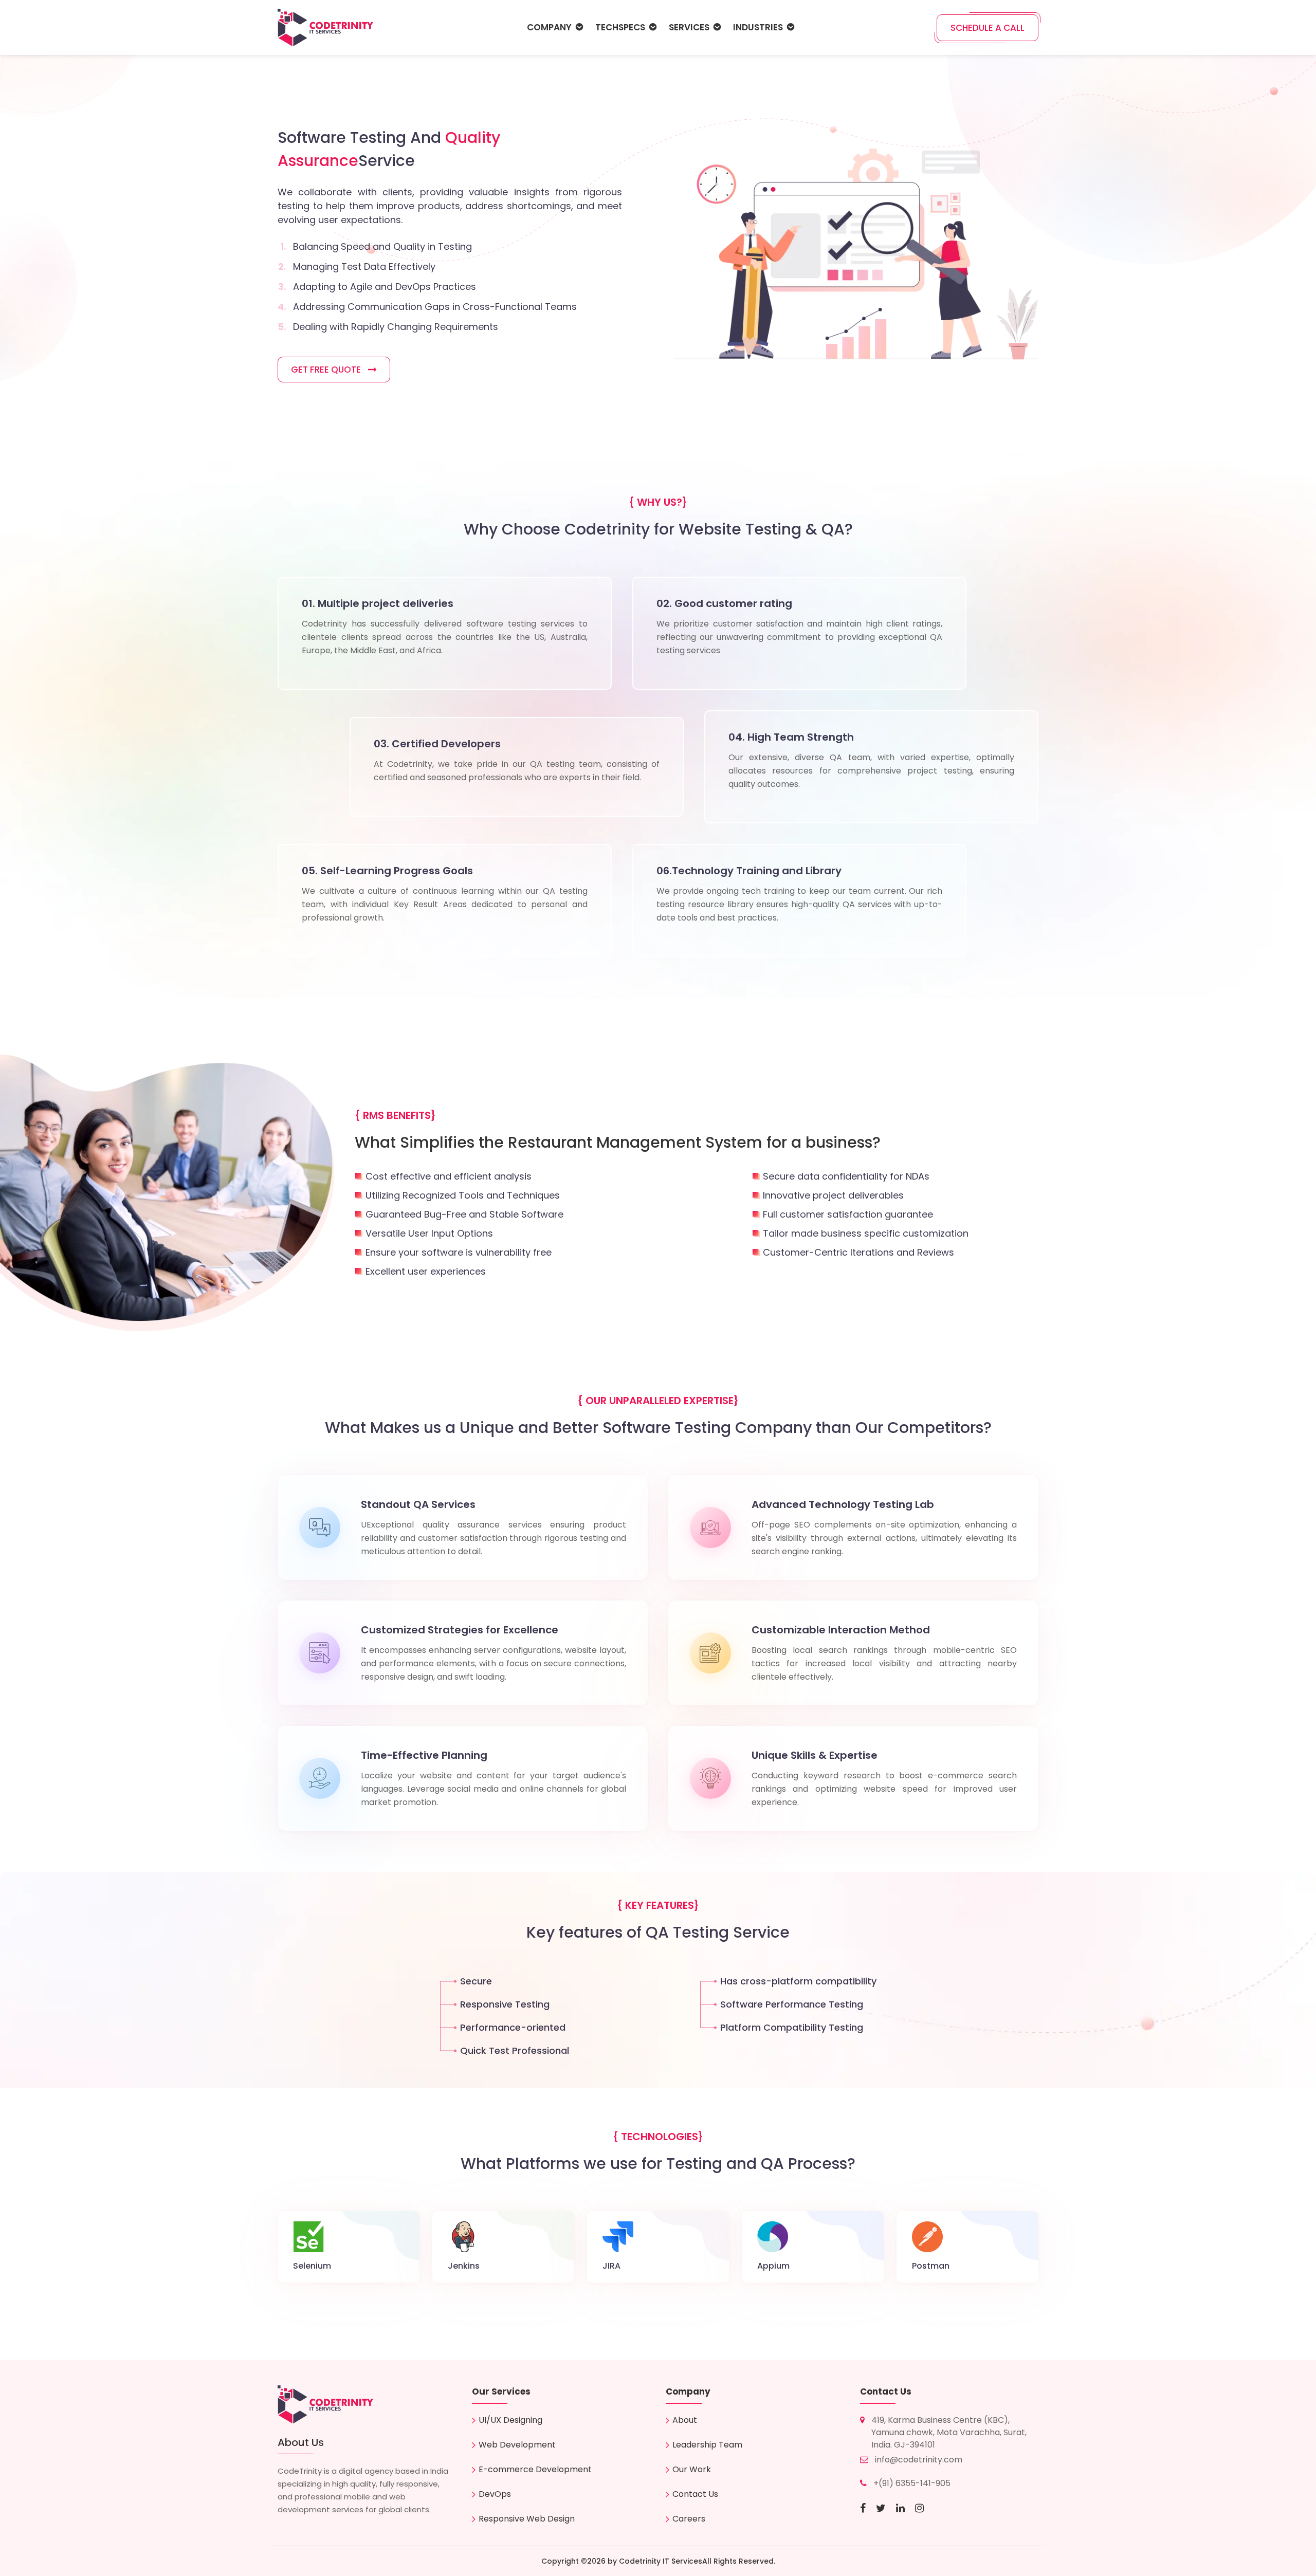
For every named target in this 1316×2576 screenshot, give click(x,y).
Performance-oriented (513, 2027)
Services (689, 27)
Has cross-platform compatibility (798, 1981)
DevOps (495, 2494)
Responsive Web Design (527, 2519)
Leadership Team (707, 2445)
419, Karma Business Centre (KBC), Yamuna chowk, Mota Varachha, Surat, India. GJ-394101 (949, 2432)
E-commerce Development (535, 2469)
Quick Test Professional (515, 2050)
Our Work (692, 2469)
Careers (689, 2519)
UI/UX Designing (510, 2420)
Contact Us (695, 2494)
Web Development (517, 2445)
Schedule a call (988, 28)
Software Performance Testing (792, 2004)
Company (549, 27)
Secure (476, 1981)
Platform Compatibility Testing (792, 2027)
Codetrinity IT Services (661, 2561)
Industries (758, 27)
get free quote (327, 370)
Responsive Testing (505, 2004)
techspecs (620, 27)
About (685, 2420)
